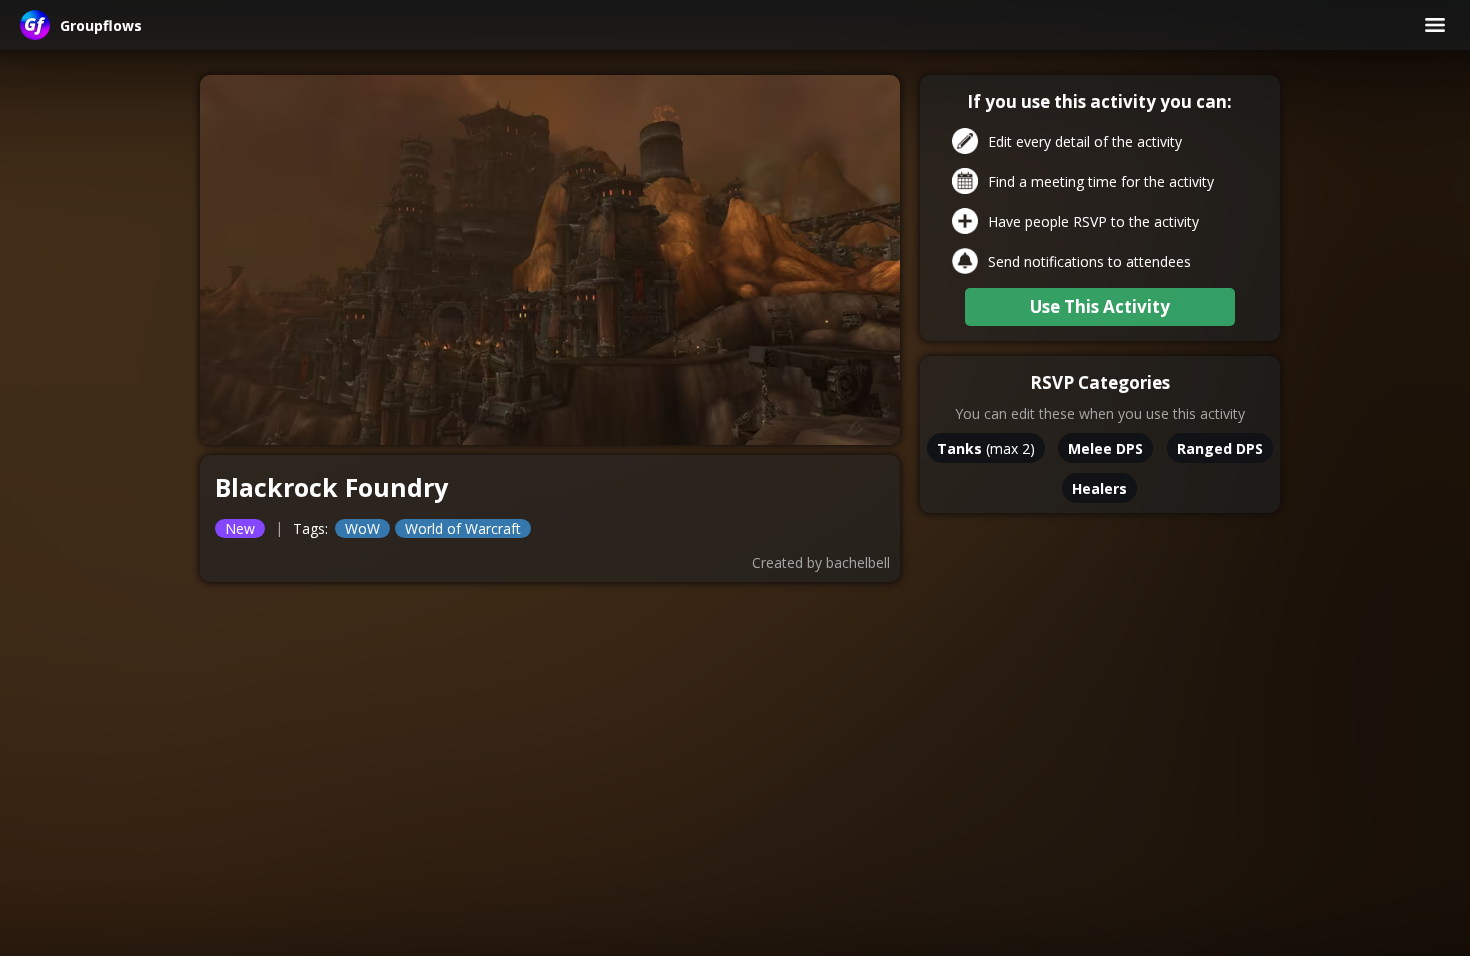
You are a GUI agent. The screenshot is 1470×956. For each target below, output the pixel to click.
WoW (362, 528)
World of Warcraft (463, 528)
